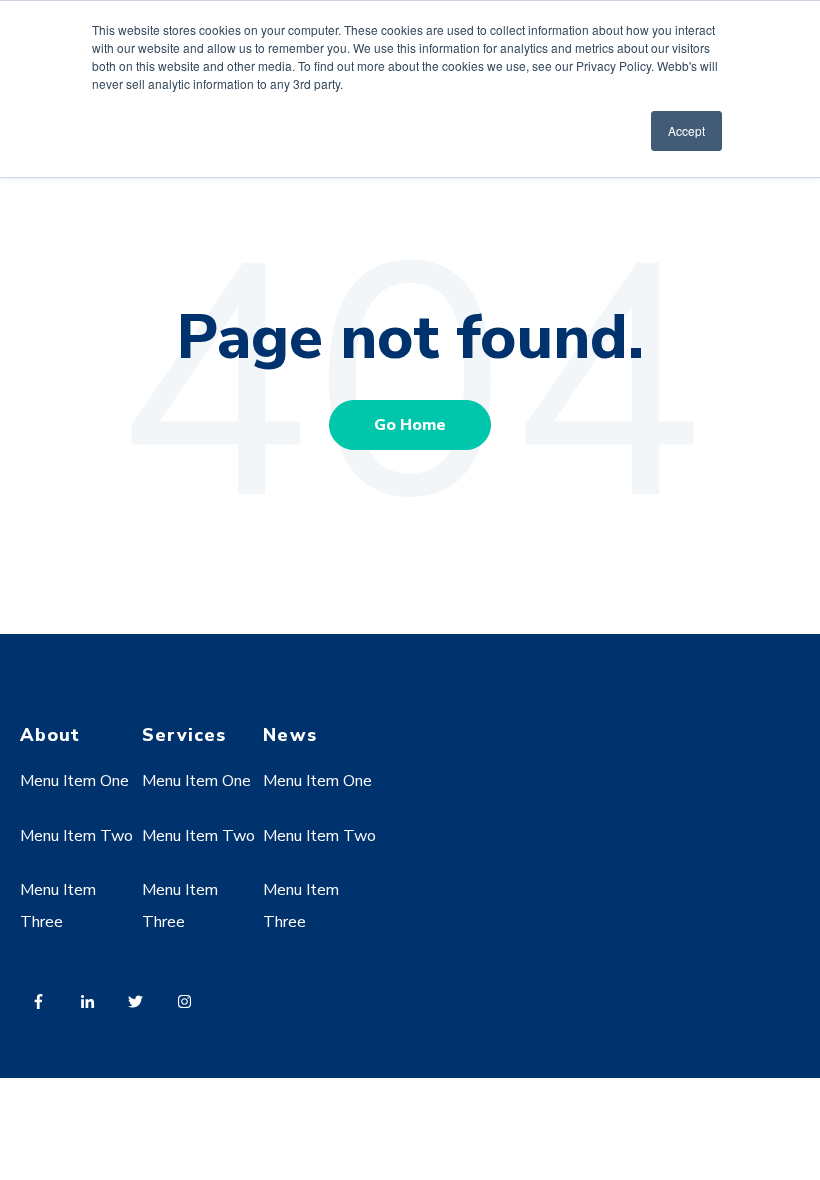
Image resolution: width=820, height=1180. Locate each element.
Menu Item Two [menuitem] (76, 836)
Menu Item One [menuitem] (74, 781)
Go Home (410, 425)
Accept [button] (686, 130)
